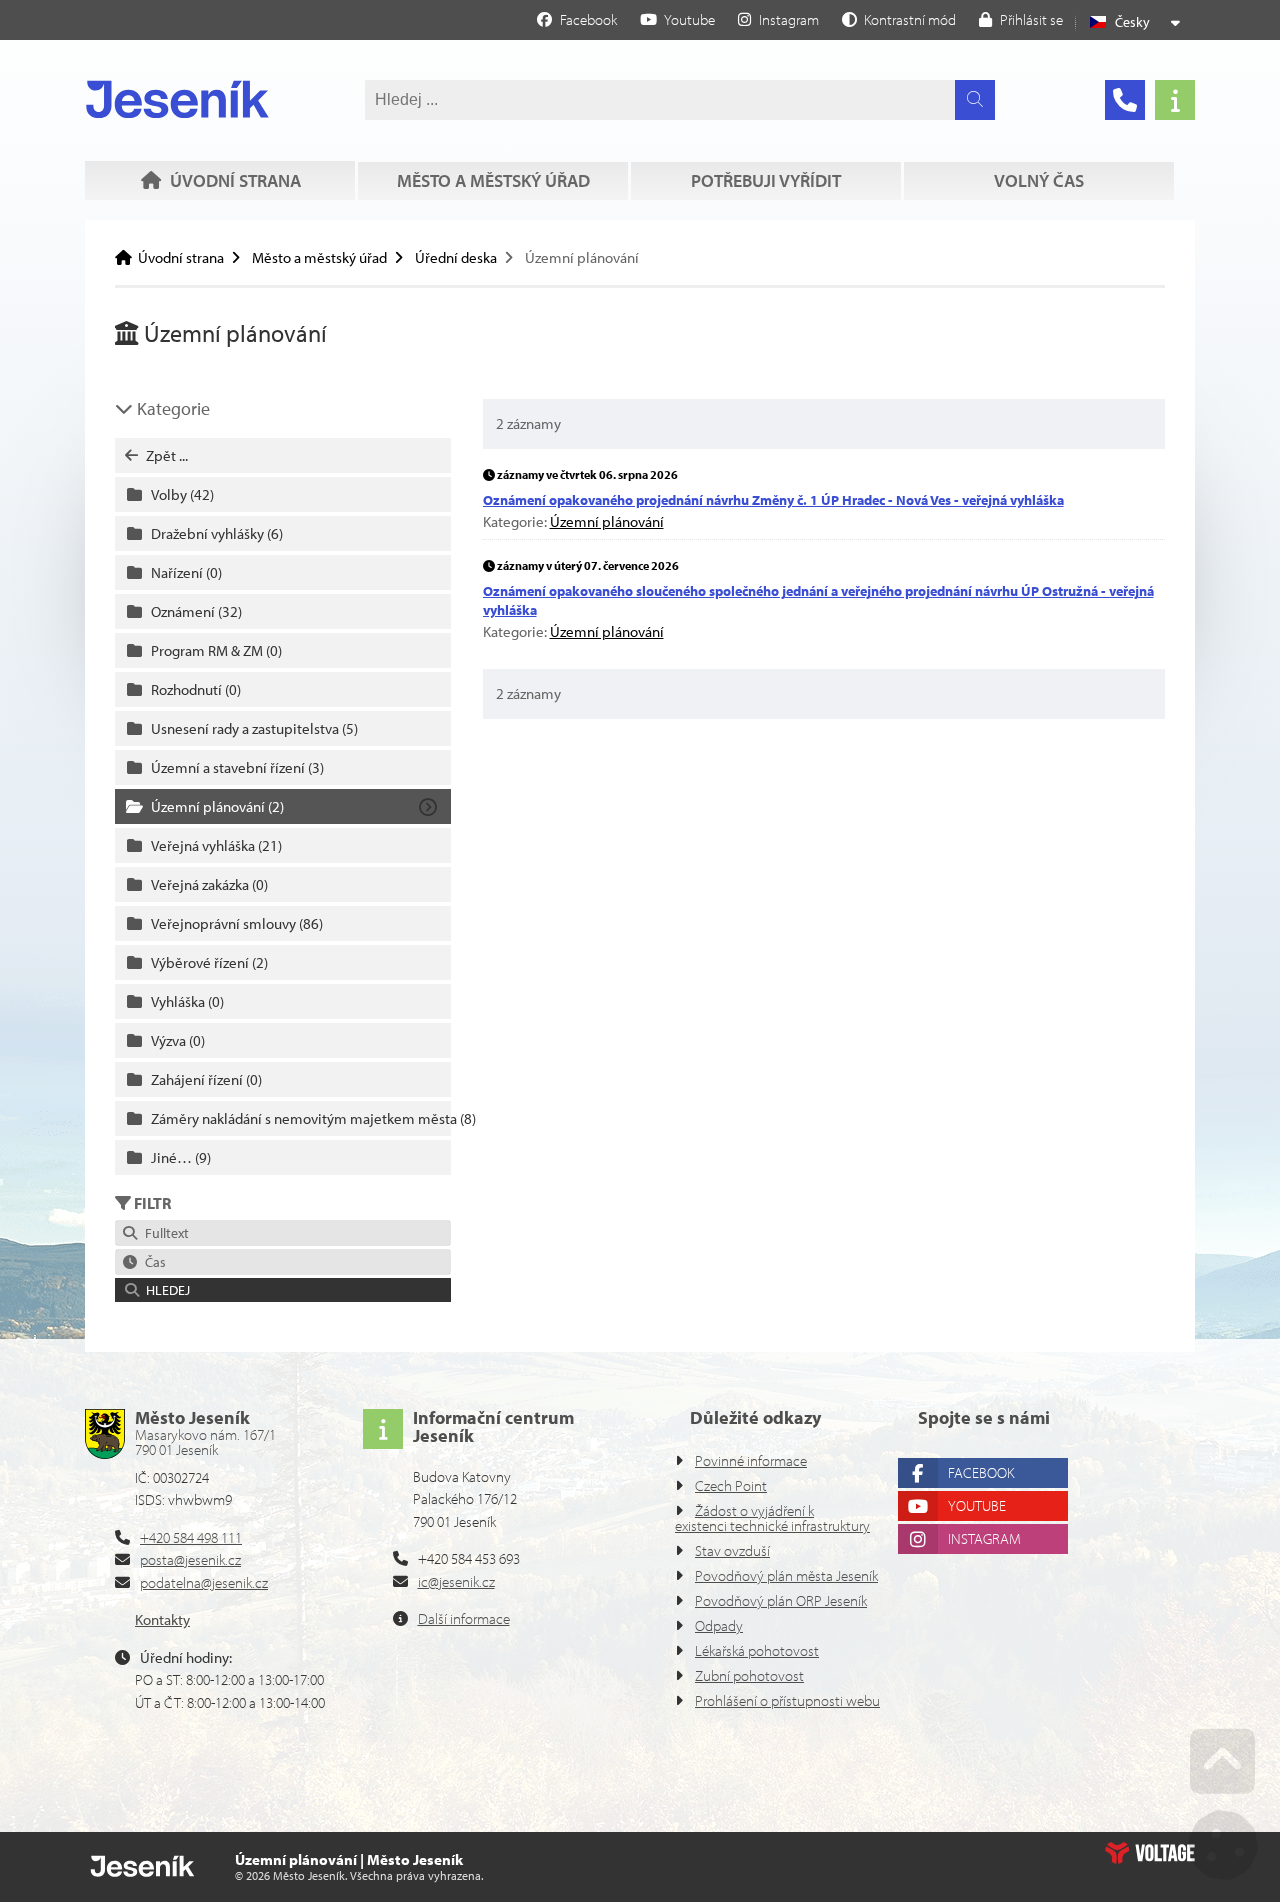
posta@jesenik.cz (190, 1559)
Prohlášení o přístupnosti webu (787, 1700)
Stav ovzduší (732, 1550)
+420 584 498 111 (191, 1537)
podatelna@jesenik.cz (204, 1582)
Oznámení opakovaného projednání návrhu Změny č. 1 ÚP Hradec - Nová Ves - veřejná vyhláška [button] (773, 500)
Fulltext (164, 1233)
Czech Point (731, 1485)
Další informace (464, 1618)
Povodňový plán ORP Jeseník (781, 1600)
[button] (899, 19)
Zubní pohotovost (749, 1675)
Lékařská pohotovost (757, 1650)
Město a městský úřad (493, 180)
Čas (152, 1262)
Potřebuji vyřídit (766, 180)
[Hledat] (975, 100)
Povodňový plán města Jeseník (786, 1575)
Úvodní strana (177, 99)
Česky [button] (1132, 22)
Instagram (984, 1538)
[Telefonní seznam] (1125, 100)
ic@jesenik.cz (456, 1581)
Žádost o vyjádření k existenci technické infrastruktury (772, 1518)
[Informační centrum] (1175, 100)
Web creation (1150, 1853)
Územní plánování (607, 521)
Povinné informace (751, 1460)
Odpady (719, 1625)
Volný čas (1039, 180)
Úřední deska (456, 257)
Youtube (977, 1505)
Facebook (981, 1472)
